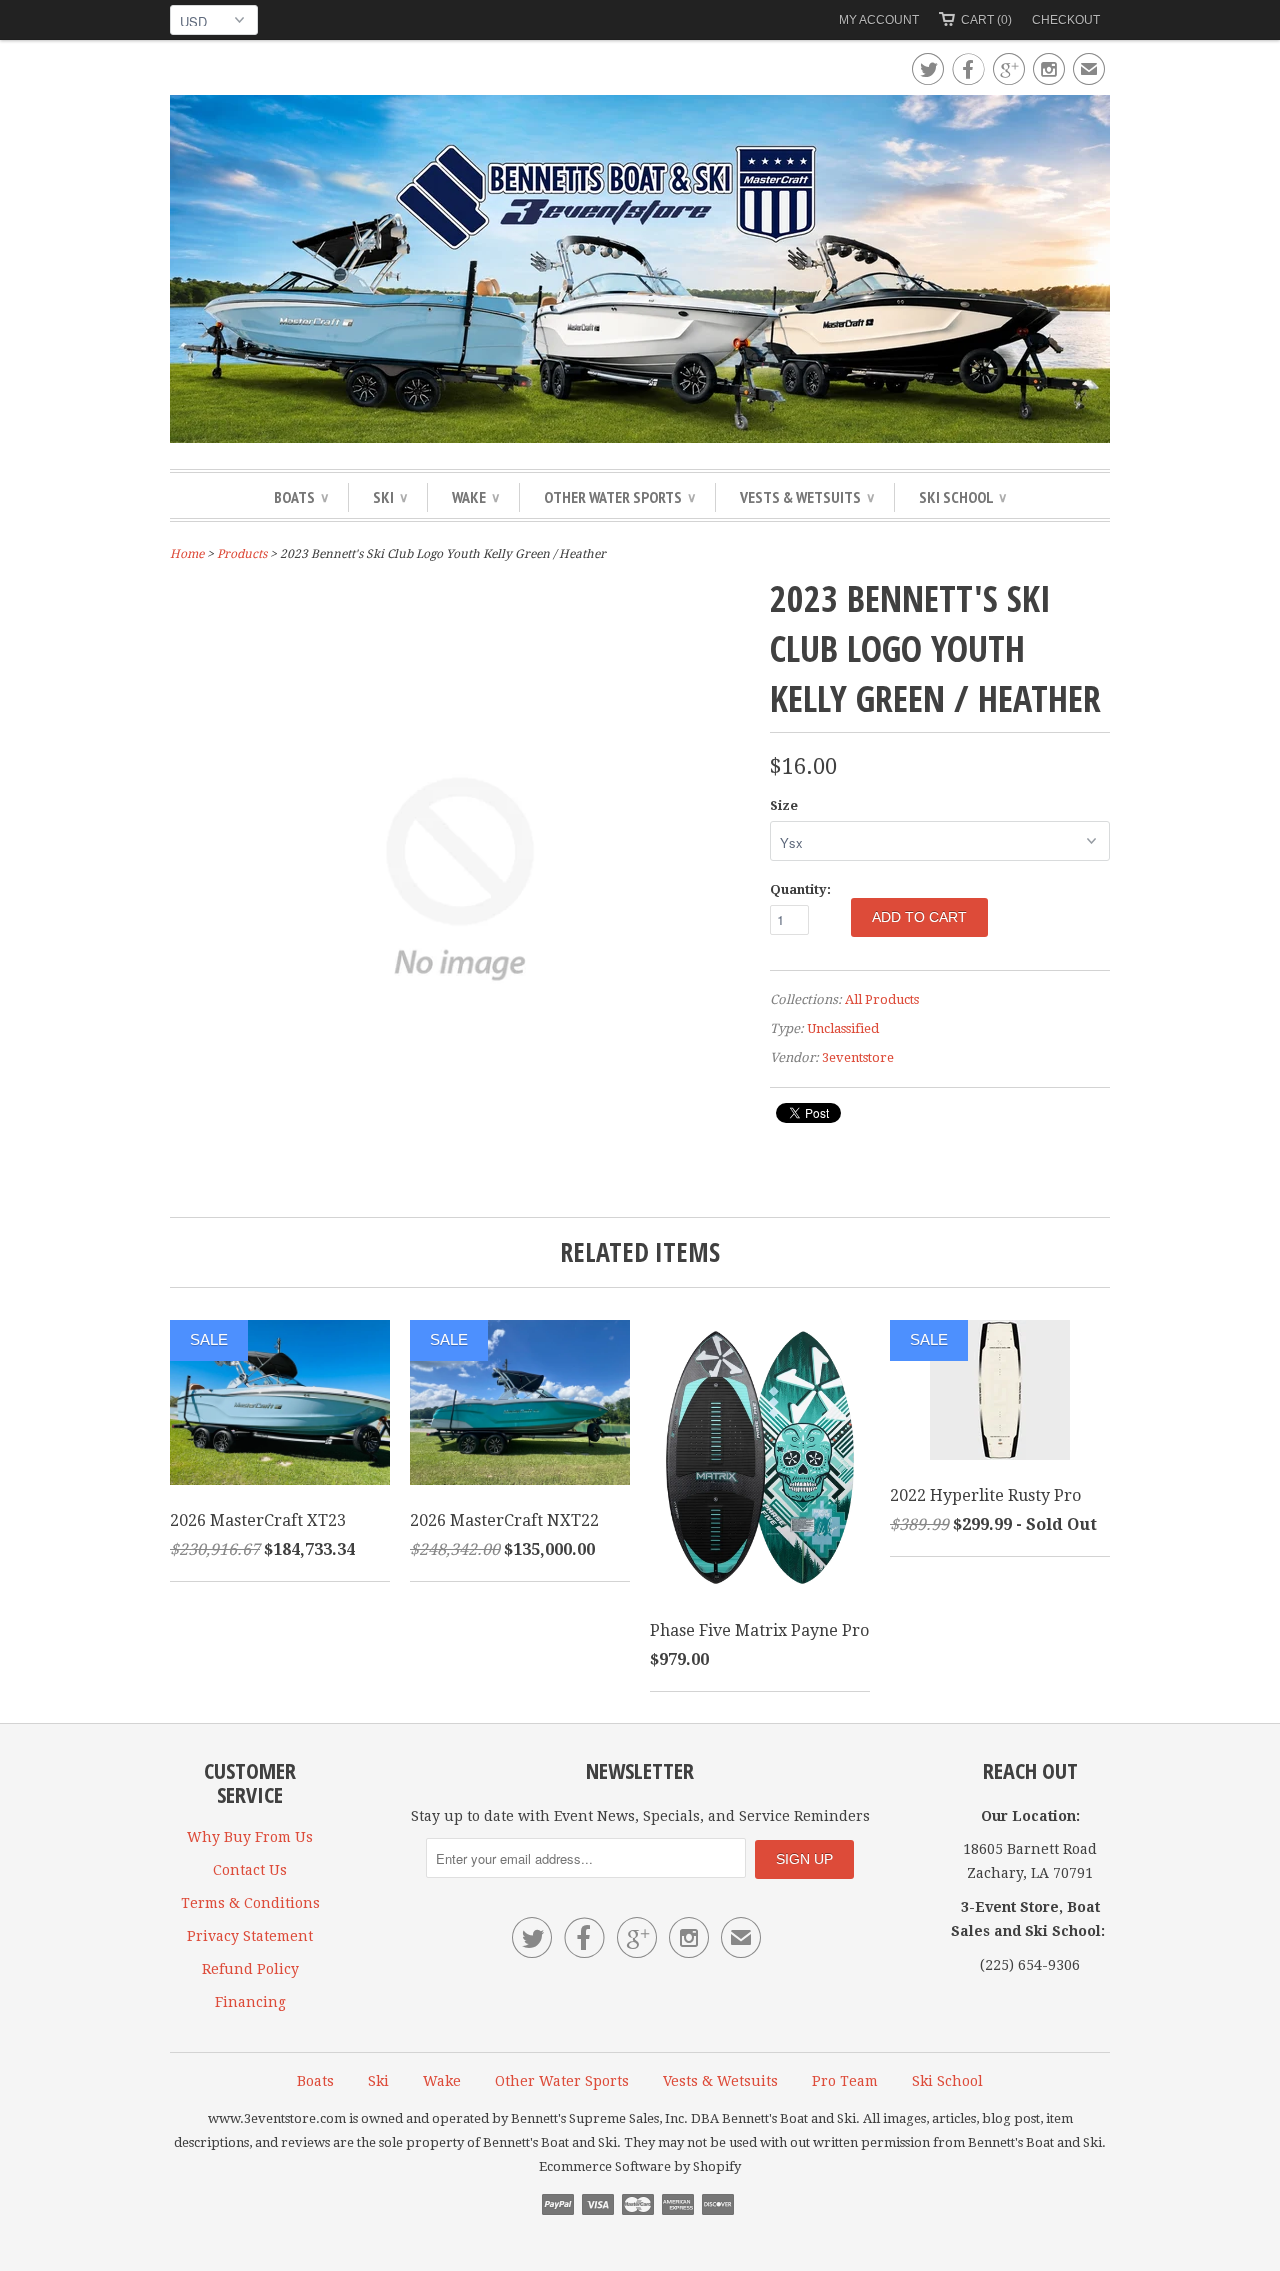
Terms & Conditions (250, 1903)
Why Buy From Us (250, 1837)
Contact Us (250, 1870)
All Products (882, 999)
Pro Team (845, 2081)
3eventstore (858, 1057)
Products (242, 554)
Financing (250, 2002)
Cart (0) (986, 20)
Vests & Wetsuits (807, 497)
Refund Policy (250, 1969)
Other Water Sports (619, 497)
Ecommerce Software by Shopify (640, 2166)
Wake (475, 497)
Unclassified (843, 1028)
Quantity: (800, 889)
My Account (879, 20)
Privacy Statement (250, 1936)
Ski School (962, 497)
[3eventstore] (640, 272)
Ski (390, 497)
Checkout (1066, 20)
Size (784, 805)
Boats (301, 497)
